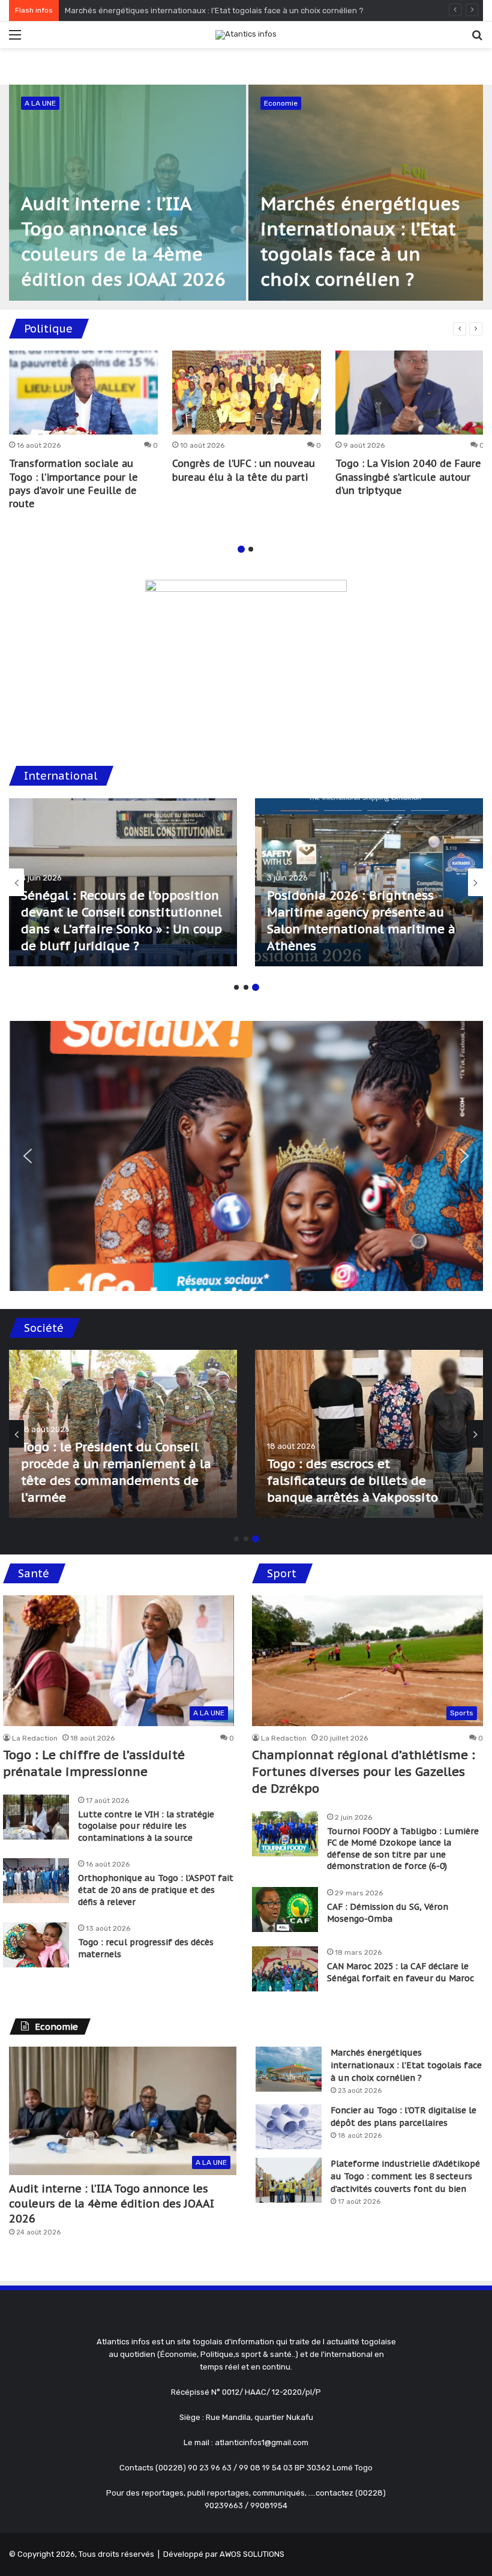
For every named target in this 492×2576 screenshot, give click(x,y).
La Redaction (35, 1738)
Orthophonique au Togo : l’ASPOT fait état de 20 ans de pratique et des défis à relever (156, 1890)
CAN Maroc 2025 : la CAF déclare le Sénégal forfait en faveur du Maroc (400, 1972)
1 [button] (241, 549)
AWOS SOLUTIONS (252, 2554)
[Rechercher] (477, 39)
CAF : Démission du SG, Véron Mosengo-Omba (388, 1913)
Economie (281, 103)
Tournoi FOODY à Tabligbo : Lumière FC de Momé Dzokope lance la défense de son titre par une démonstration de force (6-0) (403, 1849)
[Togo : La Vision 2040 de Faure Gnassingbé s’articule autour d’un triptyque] (410, 393)
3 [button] (256, 987)
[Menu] (15, 39)
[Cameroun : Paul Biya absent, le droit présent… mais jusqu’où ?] (123, 882)
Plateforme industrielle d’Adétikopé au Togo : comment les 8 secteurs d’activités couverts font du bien (405, 2176)
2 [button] (251, 549)
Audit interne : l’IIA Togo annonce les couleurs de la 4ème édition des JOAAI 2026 (112, 2204)
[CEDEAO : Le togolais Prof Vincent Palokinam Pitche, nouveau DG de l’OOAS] (369, 882)
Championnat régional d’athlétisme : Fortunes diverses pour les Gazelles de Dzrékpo (364, 1772)
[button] (28, 1156)
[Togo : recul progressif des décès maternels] (36, 1945)
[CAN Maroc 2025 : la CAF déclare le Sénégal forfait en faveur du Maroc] (285, 1969)
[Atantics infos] (246, 35)
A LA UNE (40, 103)
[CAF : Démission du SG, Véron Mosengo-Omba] (285, 1909)
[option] (246, 193)
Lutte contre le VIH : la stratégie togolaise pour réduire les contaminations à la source (146, 1826)
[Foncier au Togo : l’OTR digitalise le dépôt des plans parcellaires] (289, 2127)
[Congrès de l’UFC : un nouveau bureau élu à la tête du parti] (247, 393)
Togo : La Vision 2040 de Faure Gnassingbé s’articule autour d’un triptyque (408, 477)
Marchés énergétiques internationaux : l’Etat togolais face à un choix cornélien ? (406, 2065)
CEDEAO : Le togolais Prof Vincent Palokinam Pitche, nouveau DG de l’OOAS (368, 929)
